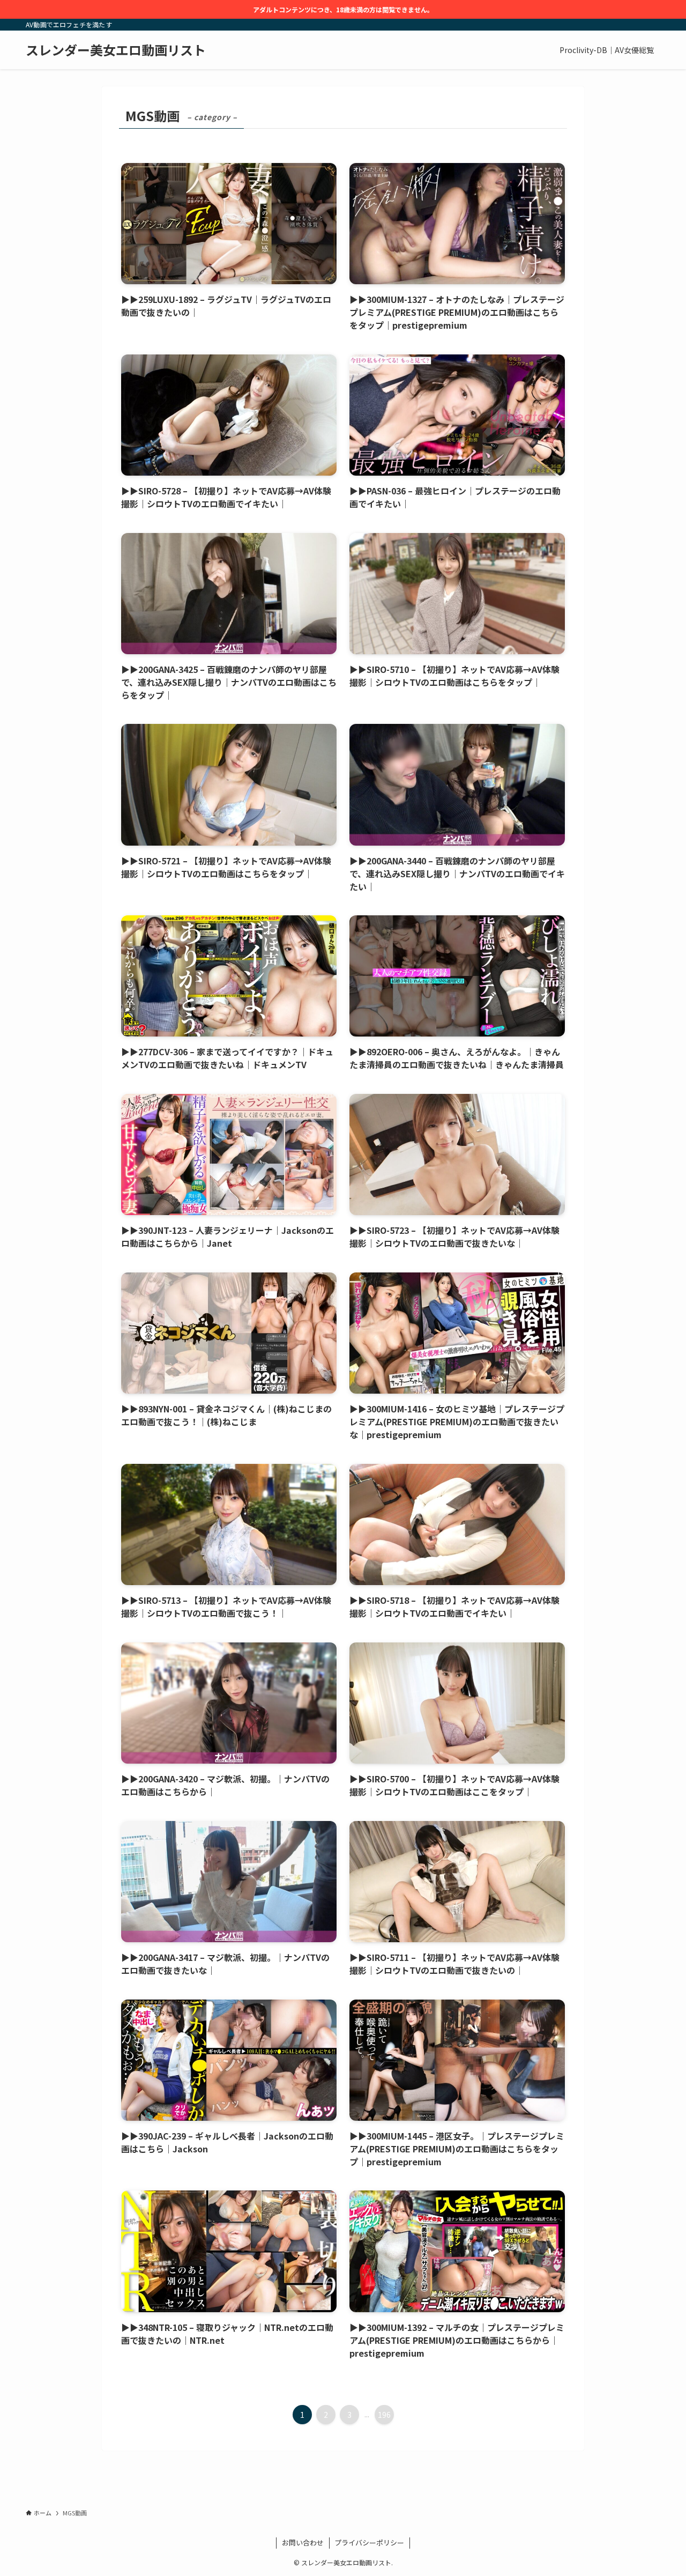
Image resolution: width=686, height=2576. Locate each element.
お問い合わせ (303, 2542)
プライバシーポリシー (369, 2542)
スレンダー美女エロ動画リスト (116, 50)
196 (384, 2415)
